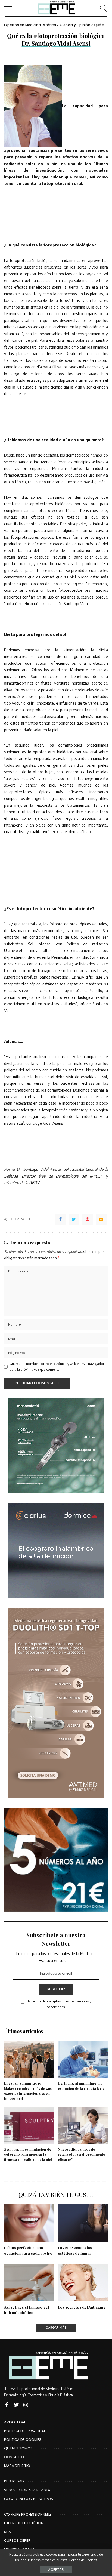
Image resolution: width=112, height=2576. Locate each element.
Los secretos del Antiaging (82, 2307)
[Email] (101, 1219)
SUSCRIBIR (56, 1989)
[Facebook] (60, 1219)
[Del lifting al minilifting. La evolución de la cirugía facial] (83, 2059)
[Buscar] (102, 8)
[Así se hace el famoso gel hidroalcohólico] (29, 2283)
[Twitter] (74, 1219)
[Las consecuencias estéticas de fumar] (83, 2223)
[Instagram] (26, 2405)
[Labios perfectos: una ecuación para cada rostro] (29, 2223)
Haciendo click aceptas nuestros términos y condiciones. (59, 2004)
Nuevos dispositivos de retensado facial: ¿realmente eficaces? (81, 2154)
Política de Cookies (83, 2560)
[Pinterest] (88, 1219)
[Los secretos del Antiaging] (83, 2283)
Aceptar (56, 2570)
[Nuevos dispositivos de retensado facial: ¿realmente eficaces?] (83, 2125)
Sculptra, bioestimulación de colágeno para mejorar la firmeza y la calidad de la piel (28, 2154)
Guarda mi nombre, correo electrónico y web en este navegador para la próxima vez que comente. (57, 1366)
